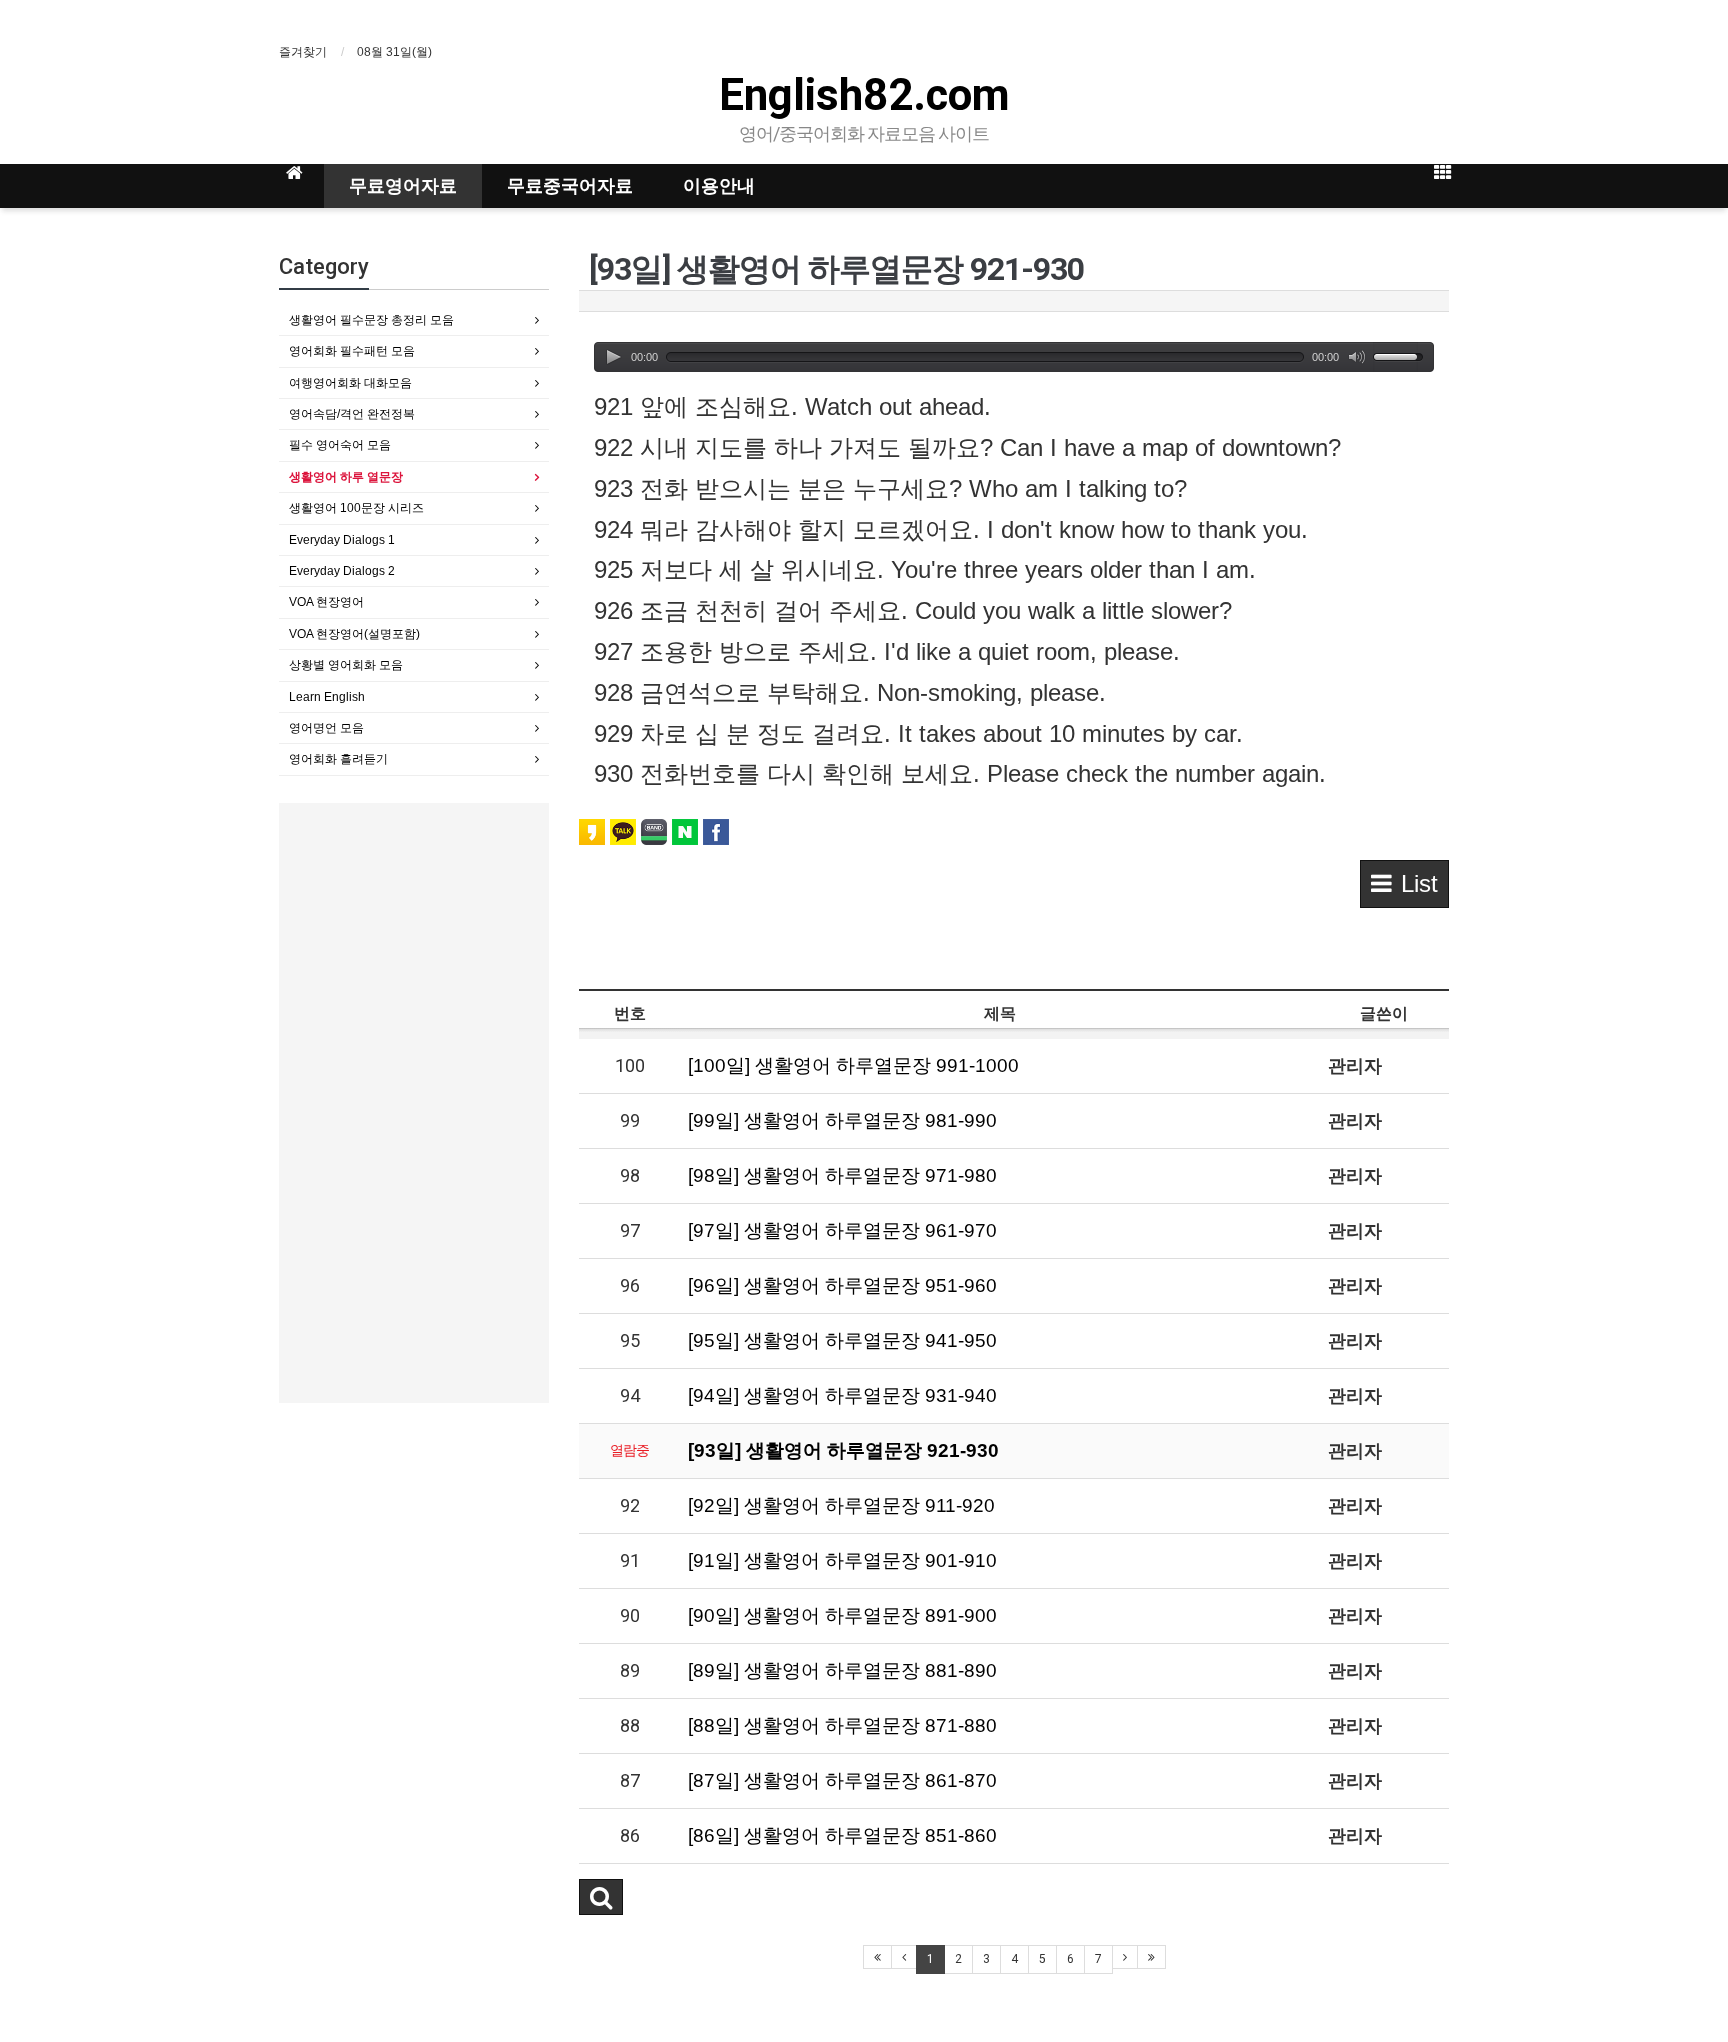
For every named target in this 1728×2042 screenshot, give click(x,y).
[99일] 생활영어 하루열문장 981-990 (842, 1120)
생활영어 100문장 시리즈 (356, 508)
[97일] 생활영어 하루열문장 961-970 (842, 1230)
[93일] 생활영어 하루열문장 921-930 (843, 1450)
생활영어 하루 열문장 (346, 477)
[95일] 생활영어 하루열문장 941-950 (842, 1340)
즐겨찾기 (303, 52)
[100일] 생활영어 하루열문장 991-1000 (853, 1065)
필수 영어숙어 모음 (340, 445)
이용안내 (719, 185)
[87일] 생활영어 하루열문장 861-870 (842, 1780)
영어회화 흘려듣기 (338, 759)
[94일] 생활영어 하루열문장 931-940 (842, 1395)
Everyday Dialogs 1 (342, 540)
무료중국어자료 (570, 185)
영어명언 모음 (326, 728)
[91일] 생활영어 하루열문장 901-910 (842, 1560)
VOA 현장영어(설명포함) (354, 634)
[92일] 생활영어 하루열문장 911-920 (841, 1505)
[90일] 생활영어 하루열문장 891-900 (842, 1615)
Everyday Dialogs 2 (342, 571)
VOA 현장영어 (326, 602)
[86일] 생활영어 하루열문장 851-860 (842, 1835)
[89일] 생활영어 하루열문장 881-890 (842, 1670)
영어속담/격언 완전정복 (352, 414)
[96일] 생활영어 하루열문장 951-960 (842, 1285)
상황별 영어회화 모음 (346, 665)
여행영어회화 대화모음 (350, 383)
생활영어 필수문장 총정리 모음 (371, 320)
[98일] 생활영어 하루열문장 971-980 (842, 1175)
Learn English (327, 697)
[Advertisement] (414, 1103)
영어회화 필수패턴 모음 (352, 351)
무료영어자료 (403, 185)
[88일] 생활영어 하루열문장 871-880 (842, 1725)
